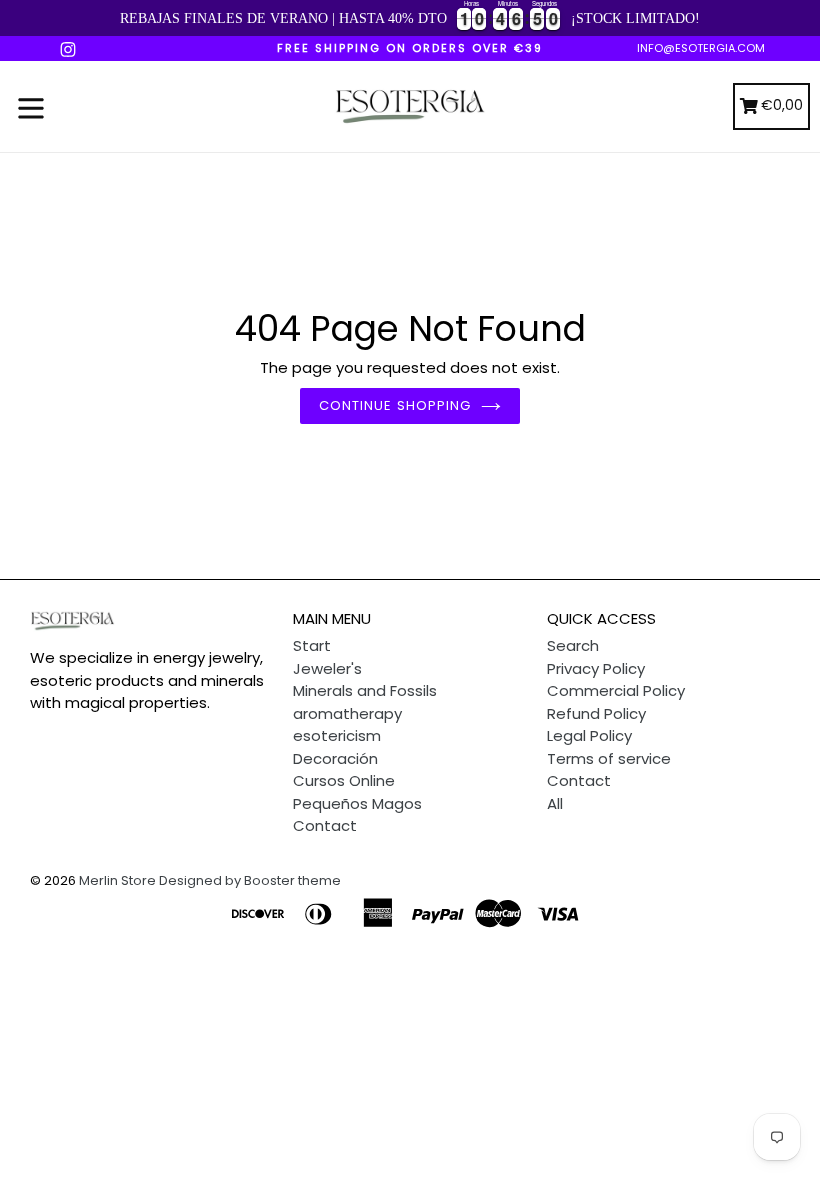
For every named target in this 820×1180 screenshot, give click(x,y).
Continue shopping (395, 405)
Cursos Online (344, 780)
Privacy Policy (596, 668)
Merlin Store (117, 880)
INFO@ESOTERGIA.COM (701, 48)
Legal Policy (589, 735)
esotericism (337, 735)
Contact (325, 825)
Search (573, 645)
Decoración (335, 758)
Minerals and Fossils (365, 690)
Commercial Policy (616, 690)
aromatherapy (347, 713)
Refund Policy (596, 713)
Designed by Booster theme (250, 880)
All (555, 803)
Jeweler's (327, 668)
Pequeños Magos (357, 803)
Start (312, 645)
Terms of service (609, 758)
